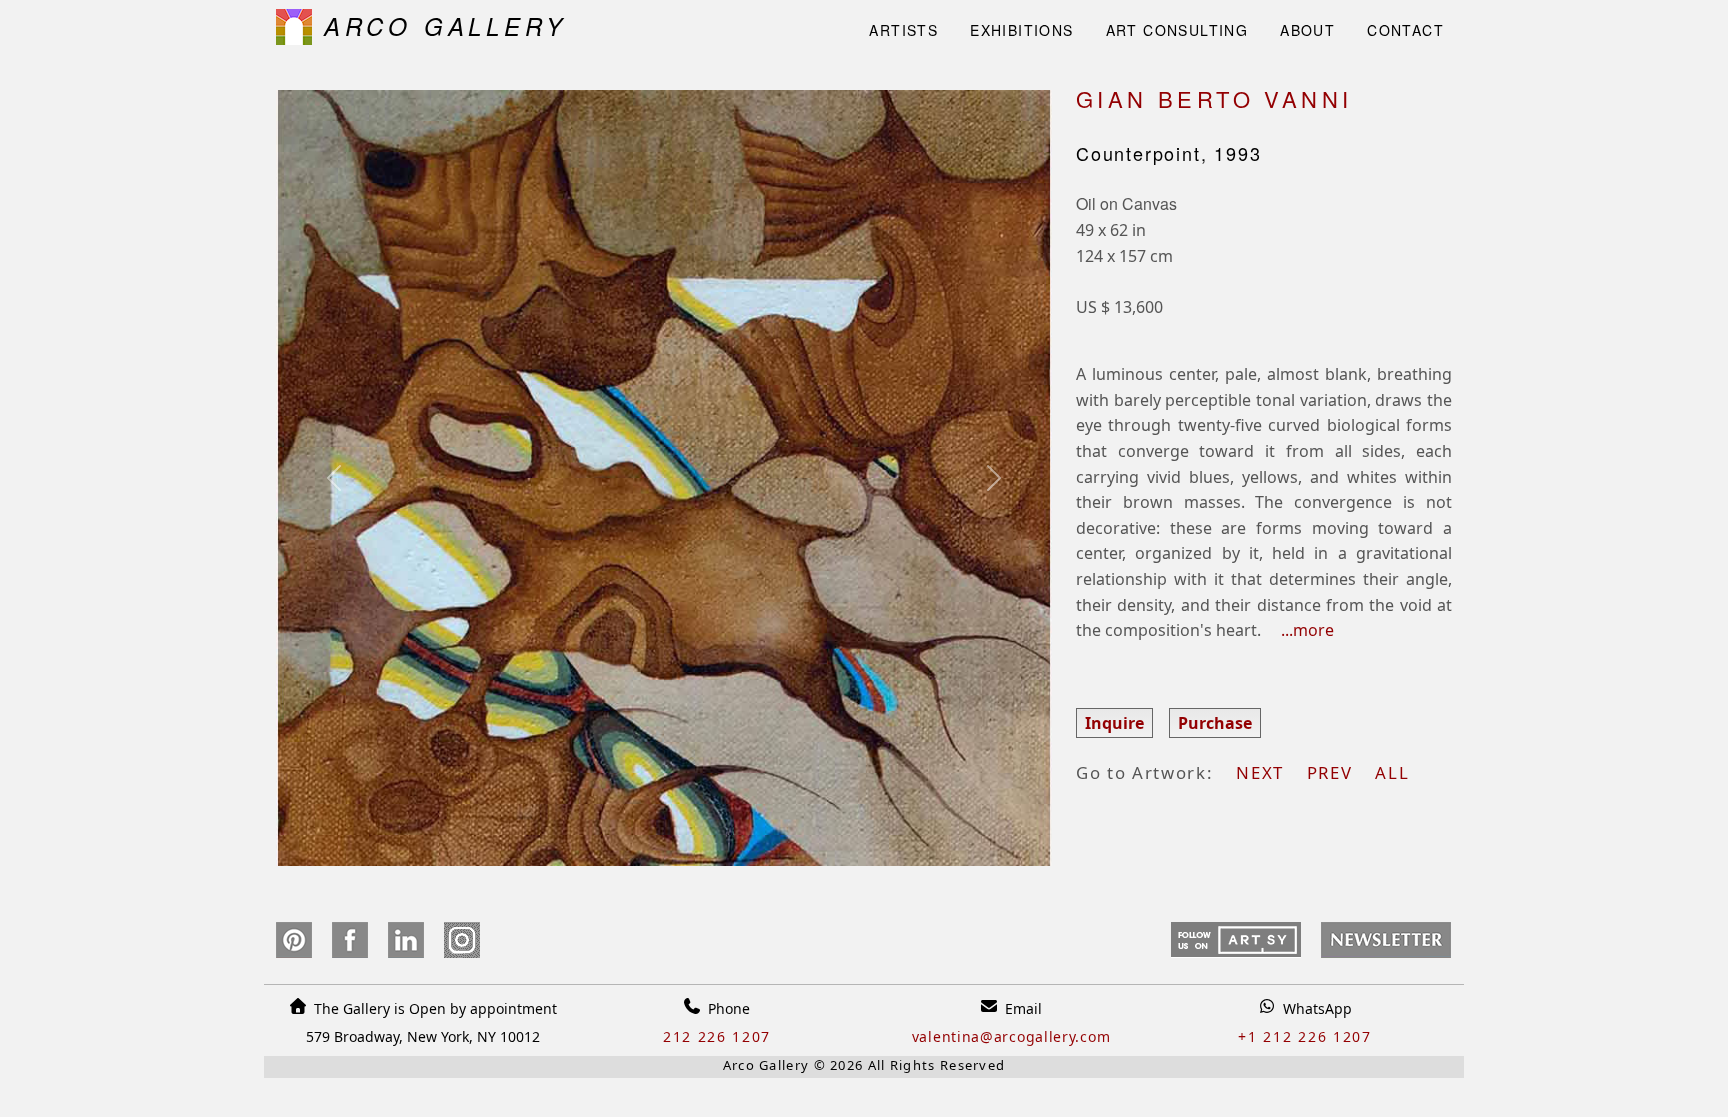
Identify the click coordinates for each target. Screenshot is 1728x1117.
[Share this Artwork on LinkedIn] (406, 940)
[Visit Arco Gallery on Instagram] (462, 940)
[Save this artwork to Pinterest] (293, 940)
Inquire (1114, 723)
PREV (1338, 772)
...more (1299, 630)
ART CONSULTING (1177, 30)
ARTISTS (903, 30)
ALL (1392, 772)
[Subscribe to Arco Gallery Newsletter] (1380, 940)
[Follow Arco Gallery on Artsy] (1236, 940)
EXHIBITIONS (1021, 30)
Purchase (1215, 723)
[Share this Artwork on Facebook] (350, 940)
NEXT (1268, 772)
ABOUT (1307, 30)
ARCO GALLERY (439, 26)
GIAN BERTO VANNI (1214, 98)
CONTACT (1405, 30)
